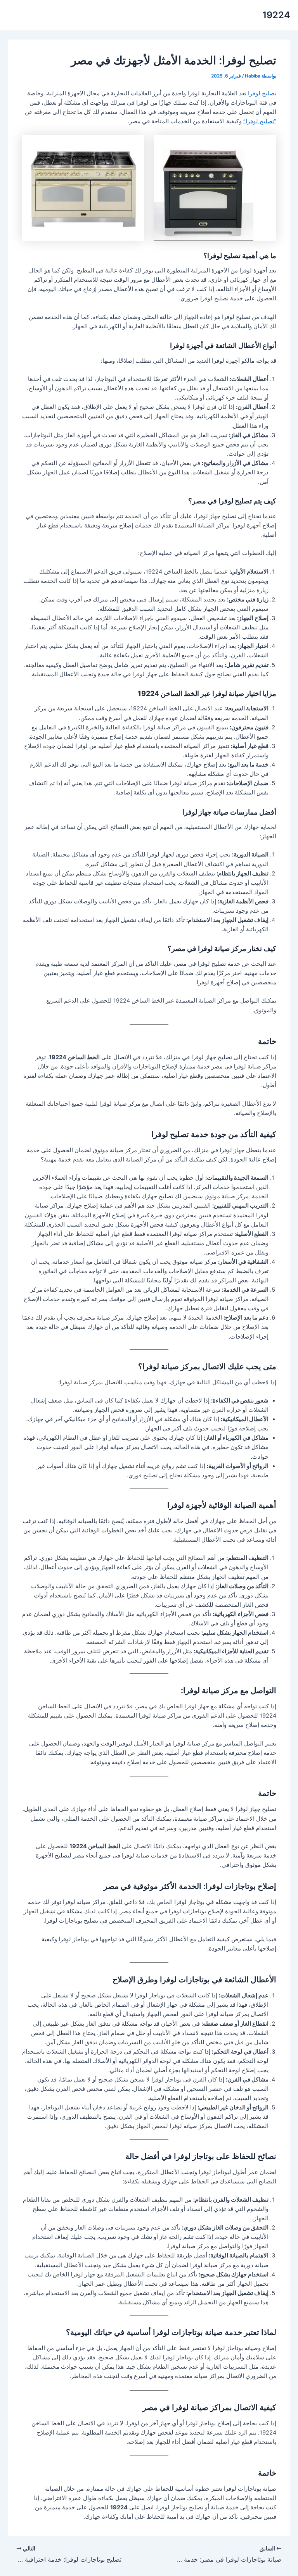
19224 (276, 15)
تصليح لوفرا (261, 93)
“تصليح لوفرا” (260, 121)
